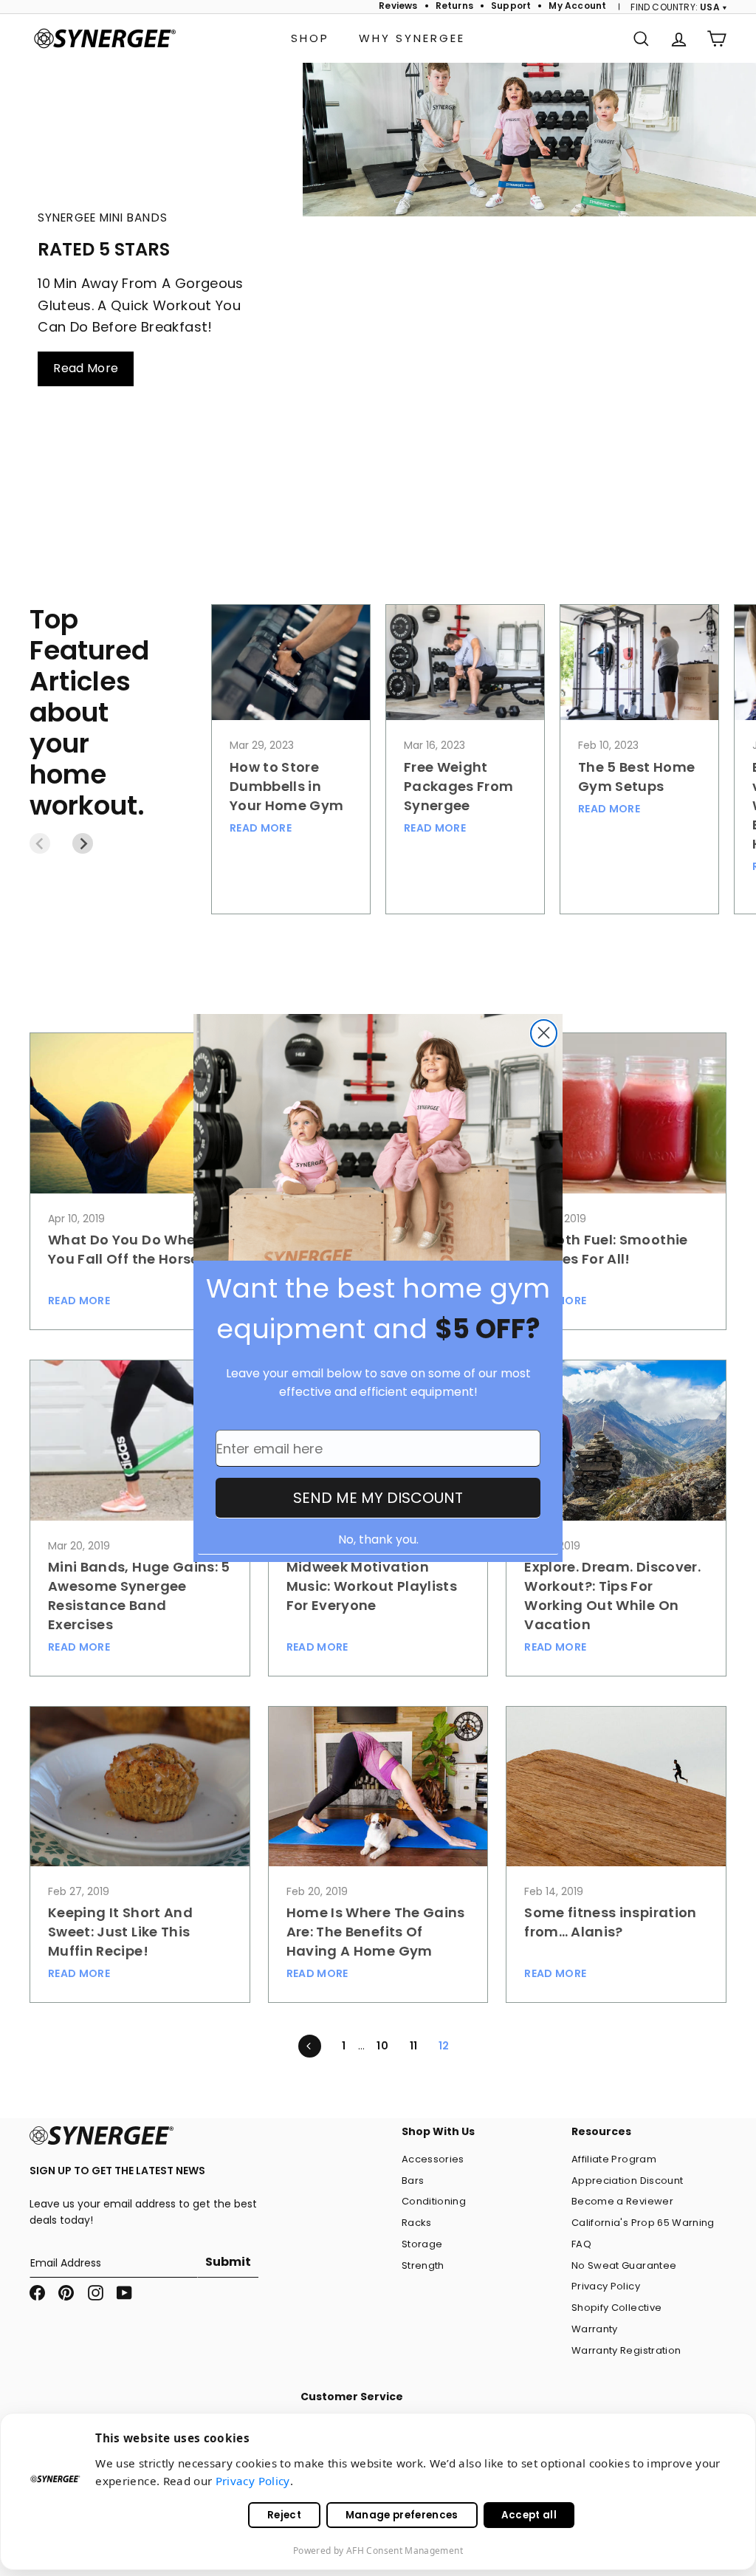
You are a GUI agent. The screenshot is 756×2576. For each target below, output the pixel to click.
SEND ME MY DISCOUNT (378, 1498)
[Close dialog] (544, 1033)
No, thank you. (378, 1539)
